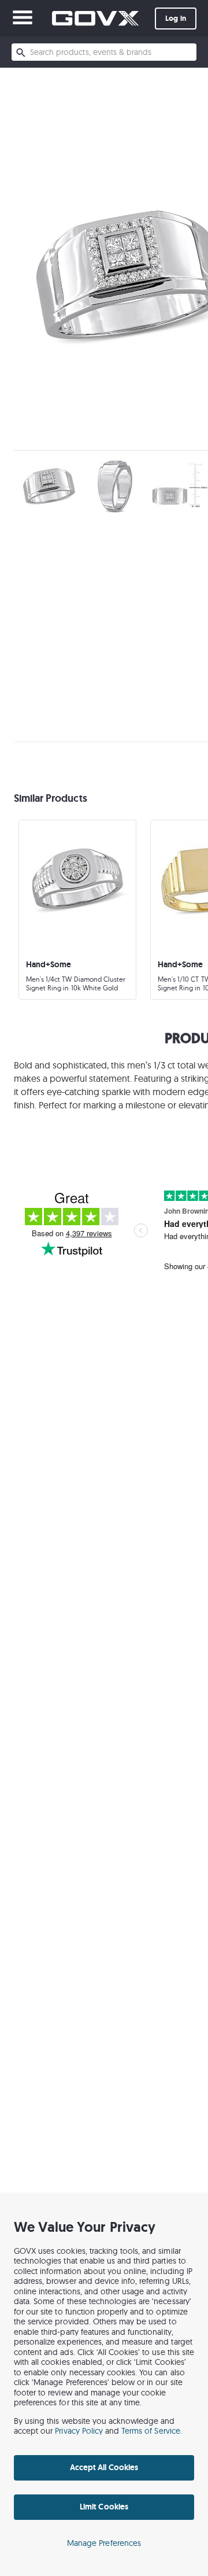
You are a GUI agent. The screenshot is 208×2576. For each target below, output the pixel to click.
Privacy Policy (79, 2431)
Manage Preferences (104, 2543)
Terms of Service (151, 2431)
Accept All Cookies (104, 2467)
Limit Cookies (104, 2507)
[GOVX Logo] (95, 18)
